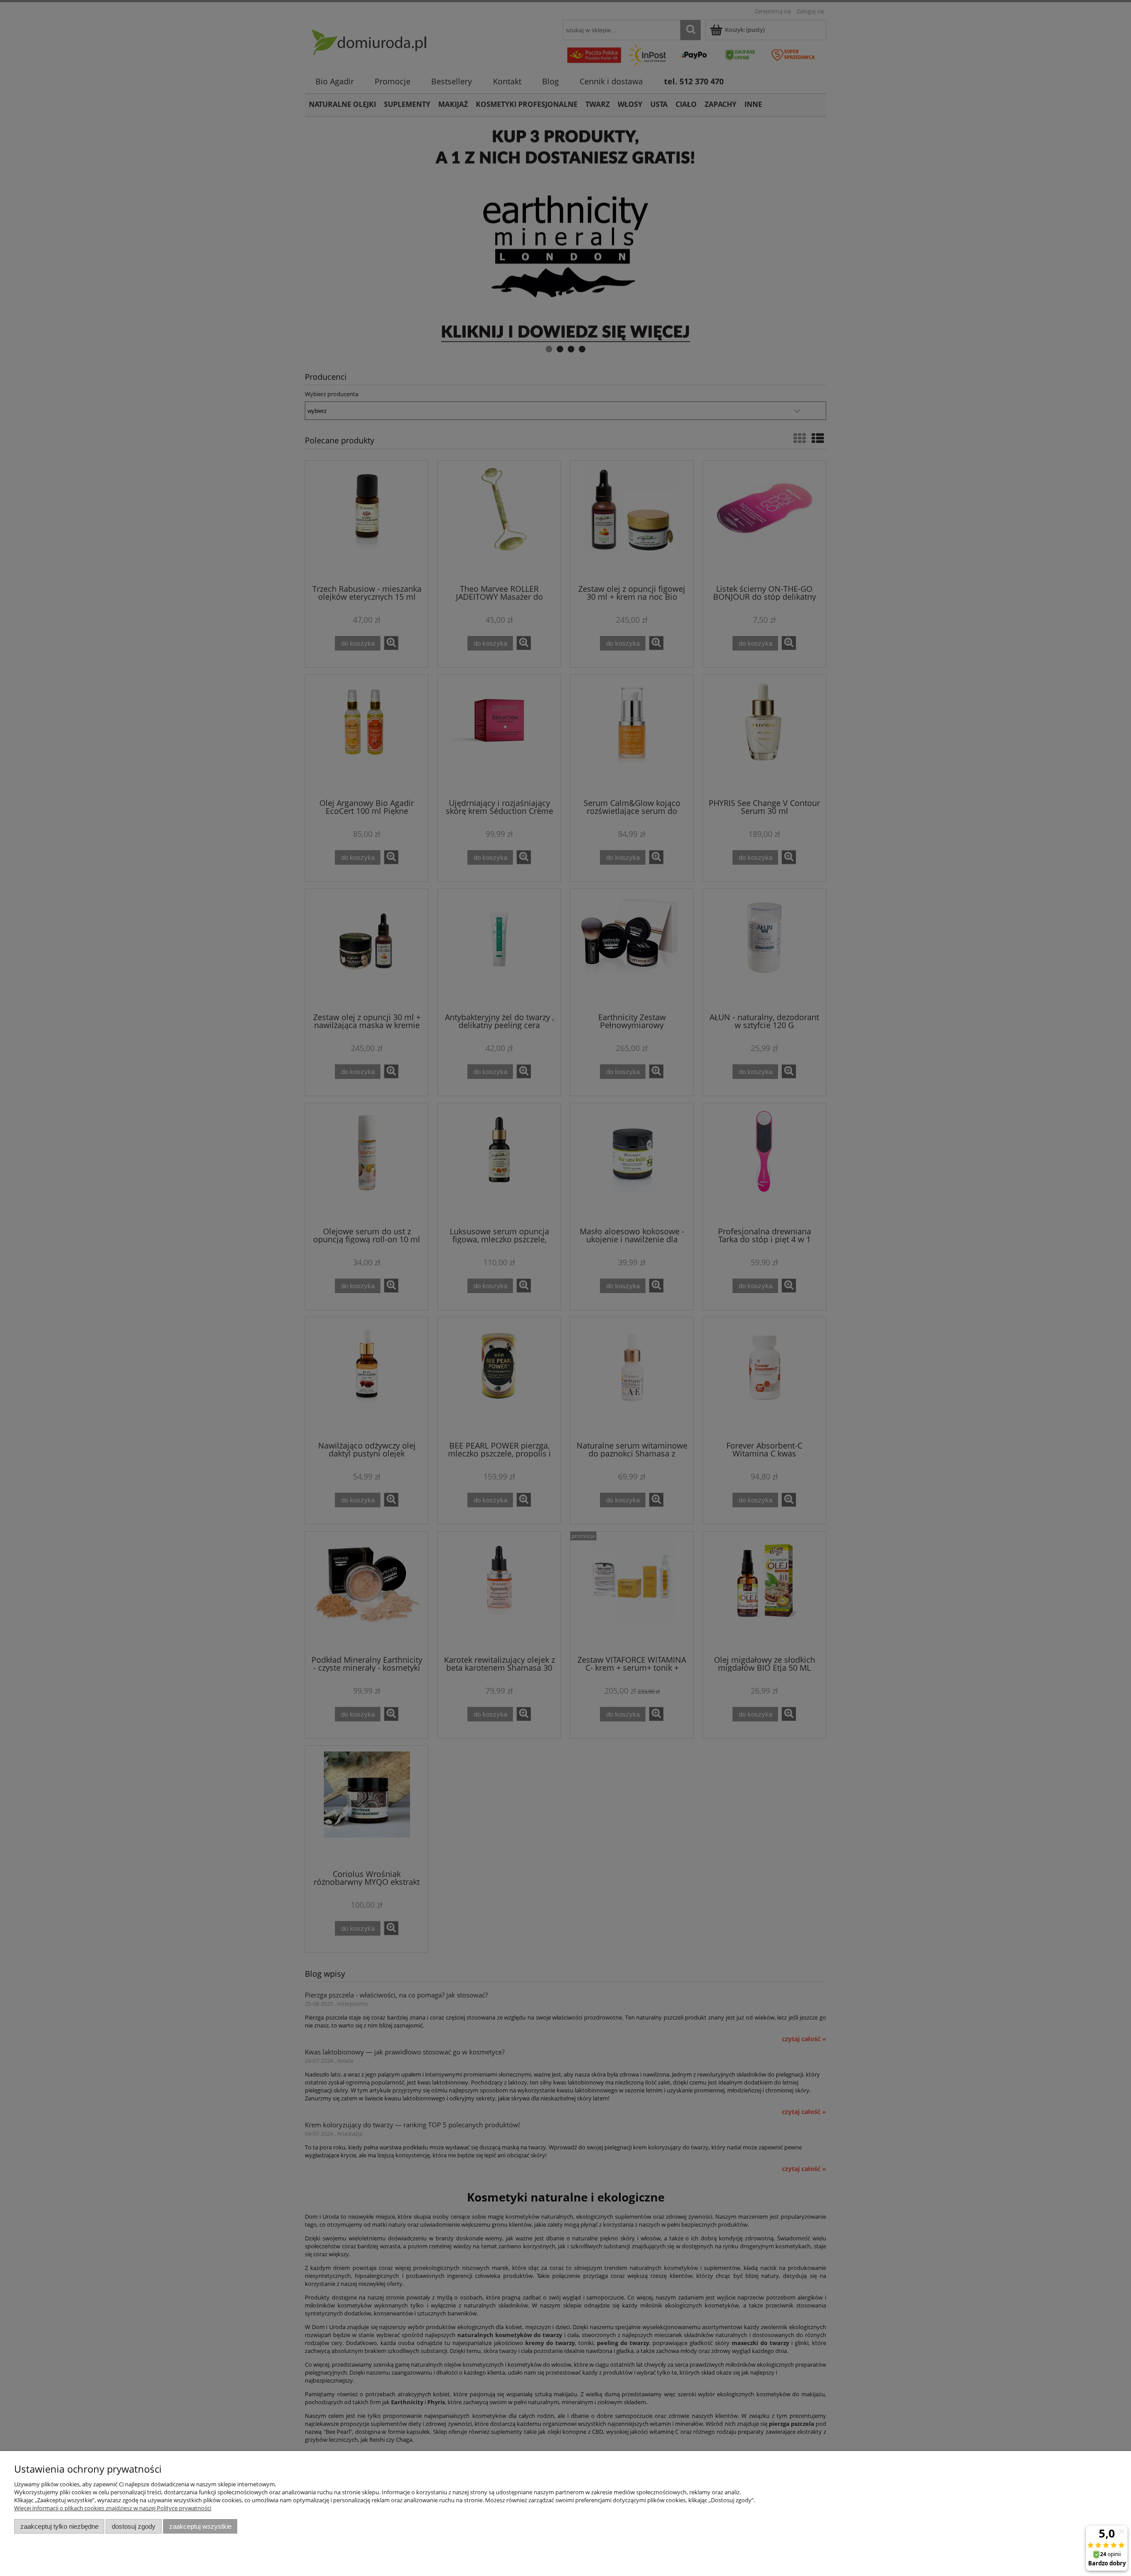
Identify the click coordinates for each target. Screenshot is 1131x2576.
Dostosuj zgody (134, 2526)
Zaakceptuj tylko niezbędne (59, 2526)
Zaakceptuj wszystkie (200, 2526)
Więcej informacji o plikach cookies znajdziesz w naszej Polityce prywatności (113, 2508)
